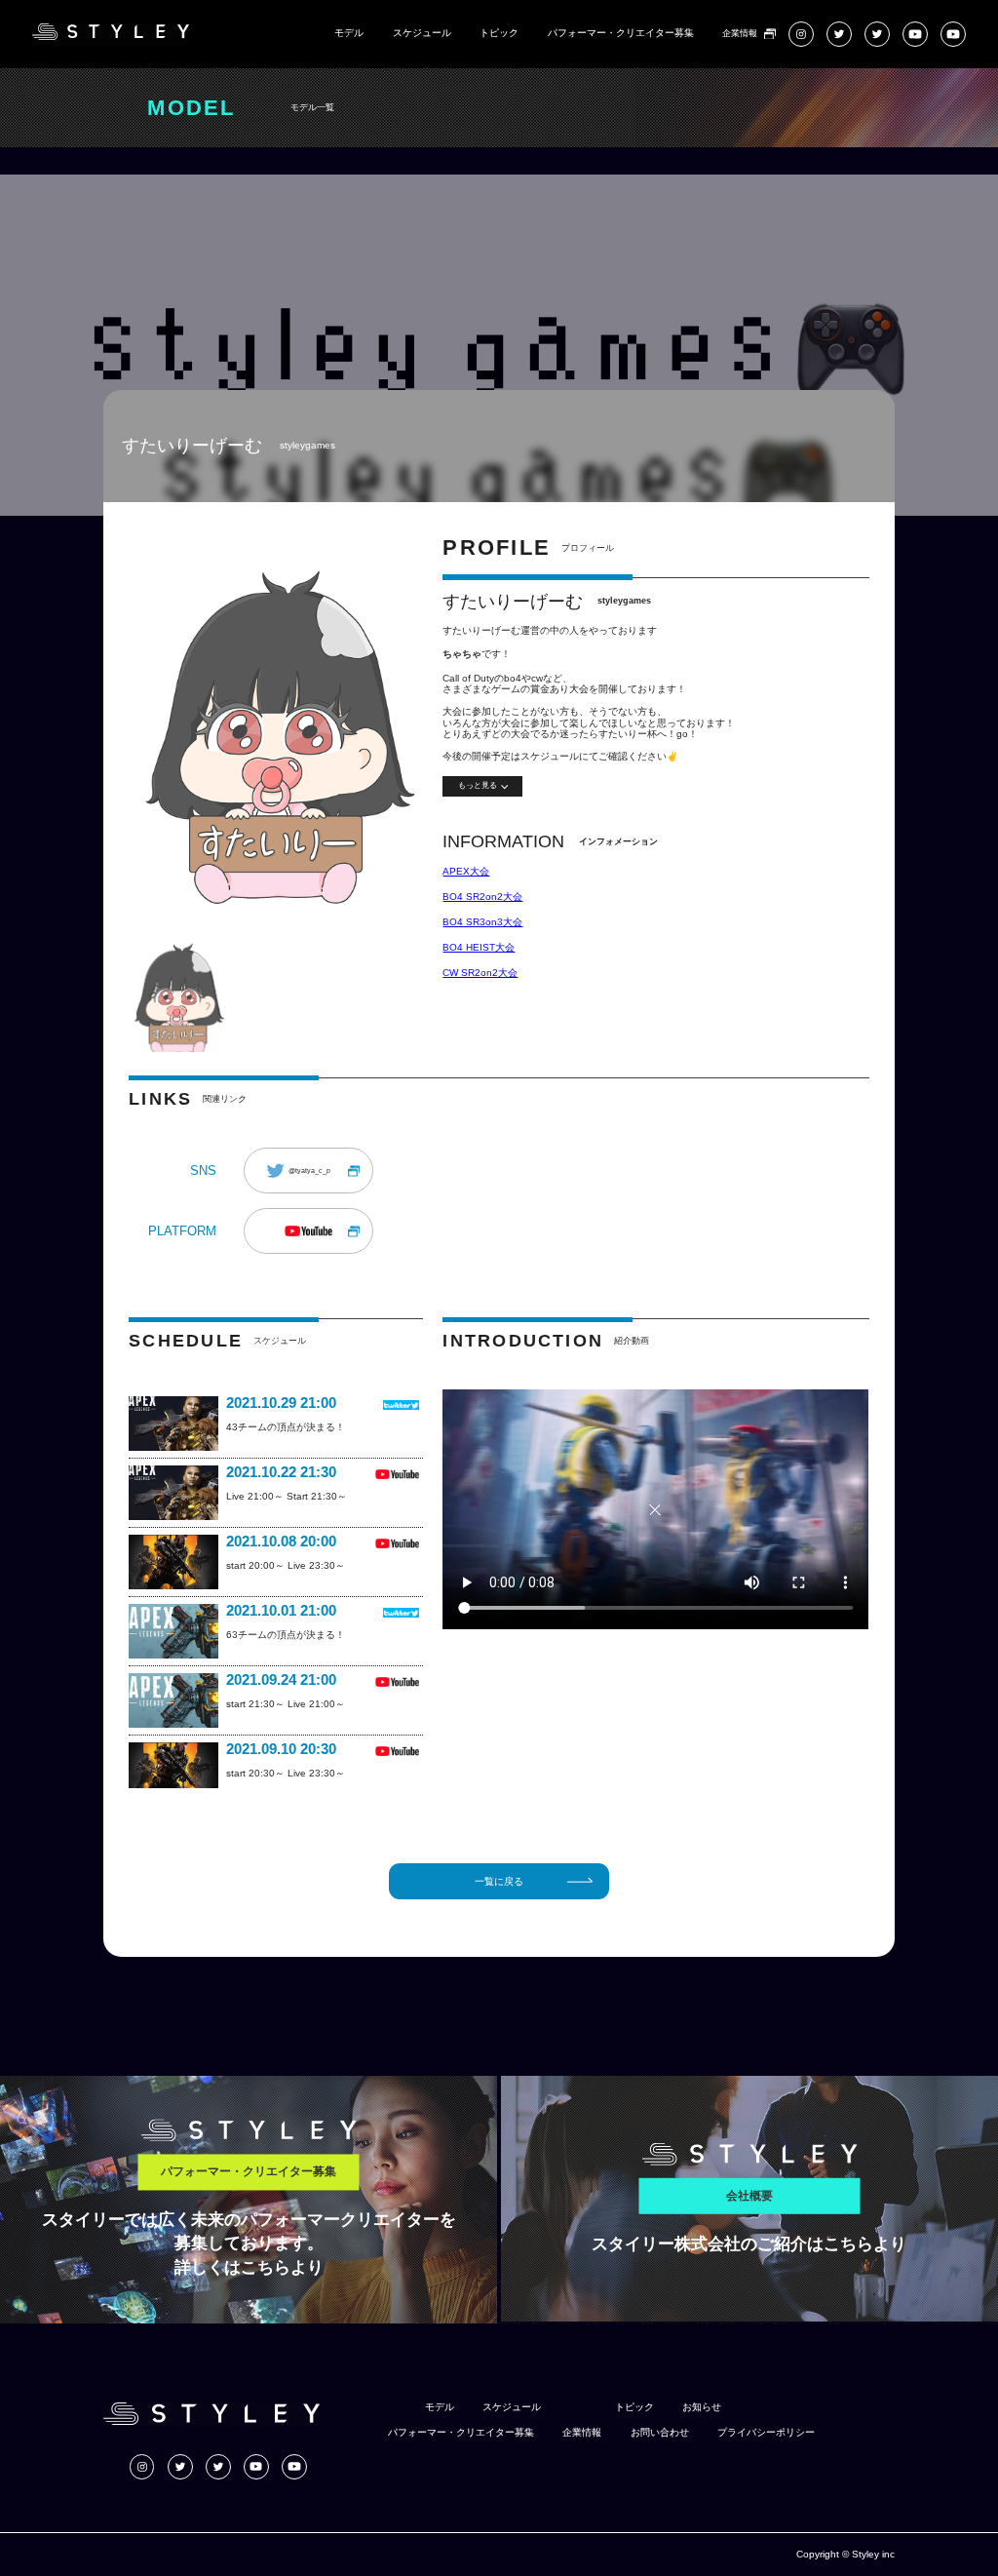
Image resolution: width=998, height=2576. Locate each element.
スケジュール (422, 33)
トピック (499, 33)
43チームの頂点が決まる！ (286, 1427)
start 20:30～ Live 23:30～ (286, 1773)
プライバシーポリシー (766, 2433)
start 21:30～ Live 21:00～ (286, 1704)
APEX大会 (466, 871)
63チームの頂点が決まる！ (286, 1635)
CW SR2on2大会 (480, 973)
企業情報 (740, 34)
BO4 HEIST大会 (479, 947)
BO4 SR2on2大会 (482, 897)
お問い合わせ (660, 2433)
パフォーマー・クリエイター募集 (621, 33)
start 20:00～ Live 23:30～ (286, 1565)
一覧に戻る (499, 1881)
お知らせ (702, 2407)
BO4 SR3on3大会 (482, 922)
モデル (349, 33)
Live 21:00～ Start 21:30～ (287, 1496)
